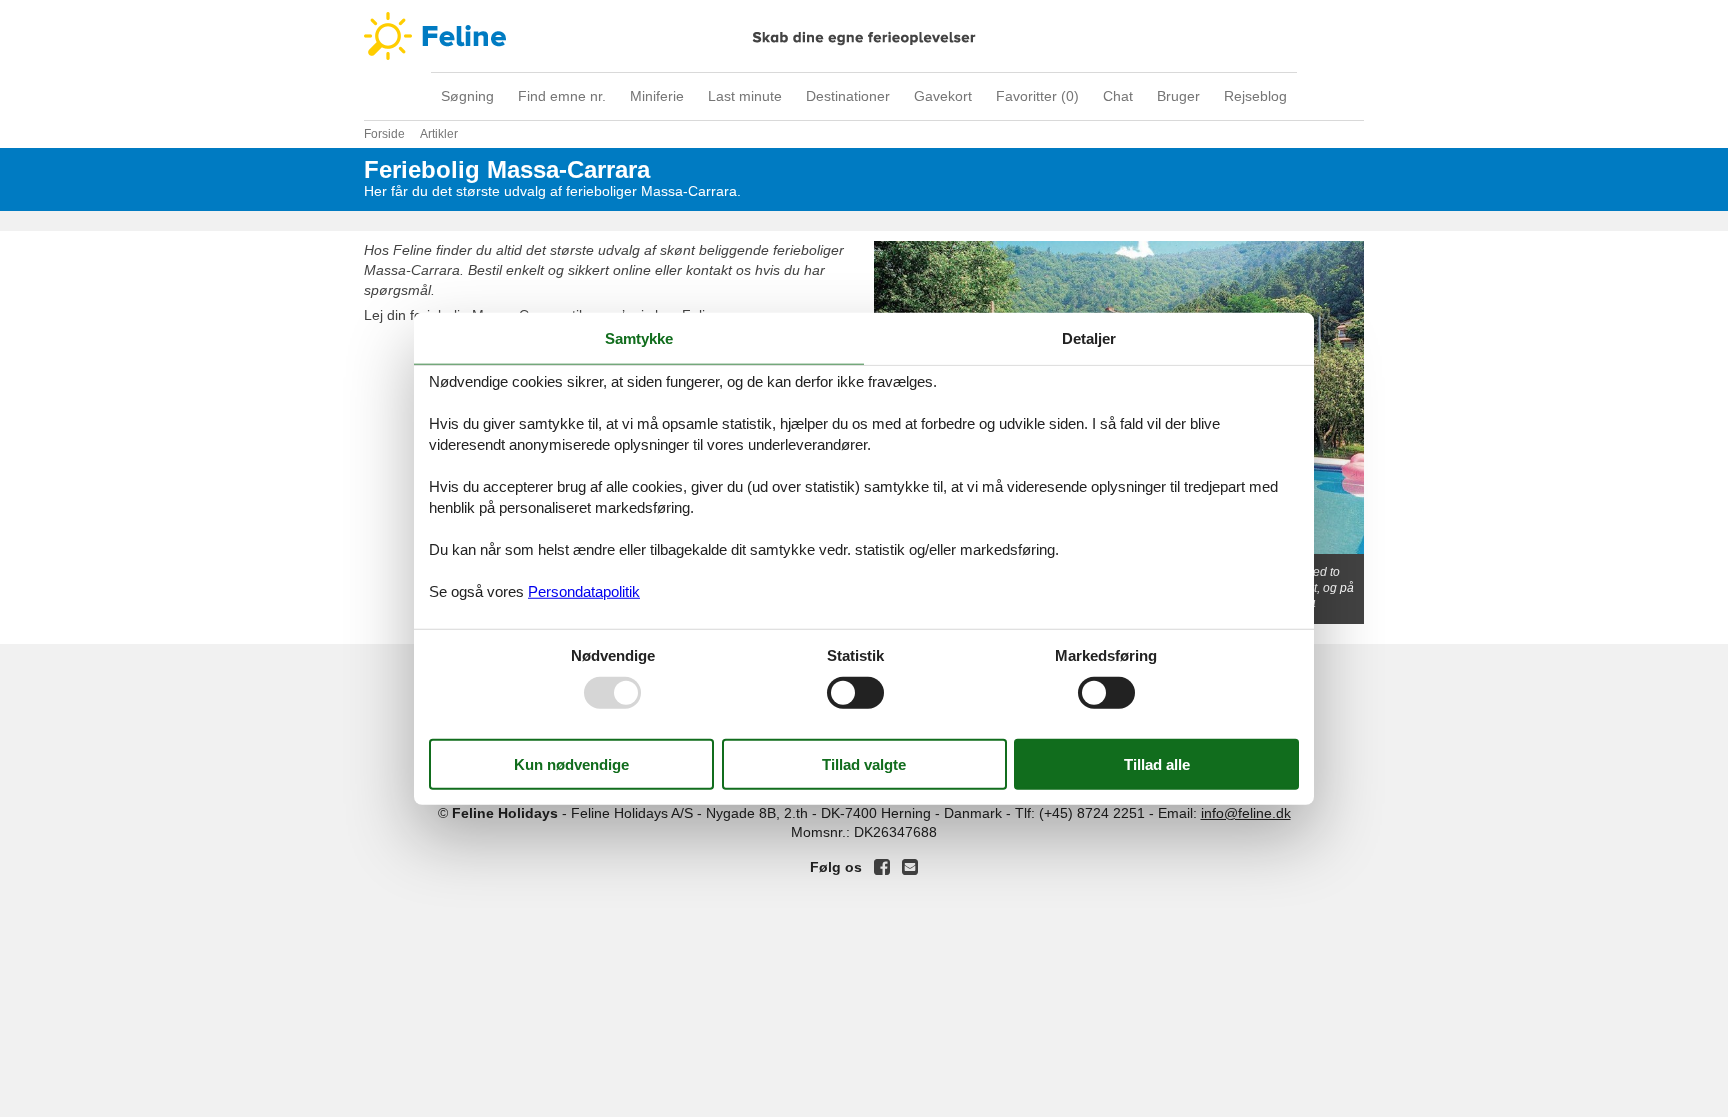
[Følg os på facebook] (882, 867)
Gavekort (943, 96)
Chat (1118, 96)
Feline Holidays (864, 36)
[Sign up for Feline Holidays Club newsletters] (910, 867)
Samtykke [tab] (639, 337)
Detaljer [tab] (1089, 337)
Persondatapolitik (584, 591)
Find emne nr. (562, 96)
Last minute (745, 96)
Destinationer (848, 96)
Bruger (1178, 96)
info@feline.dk (1246, 813)
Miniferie (657, 96)
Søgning (467, 96)
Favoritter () (1037, 96)
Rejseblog (1255, 96)
